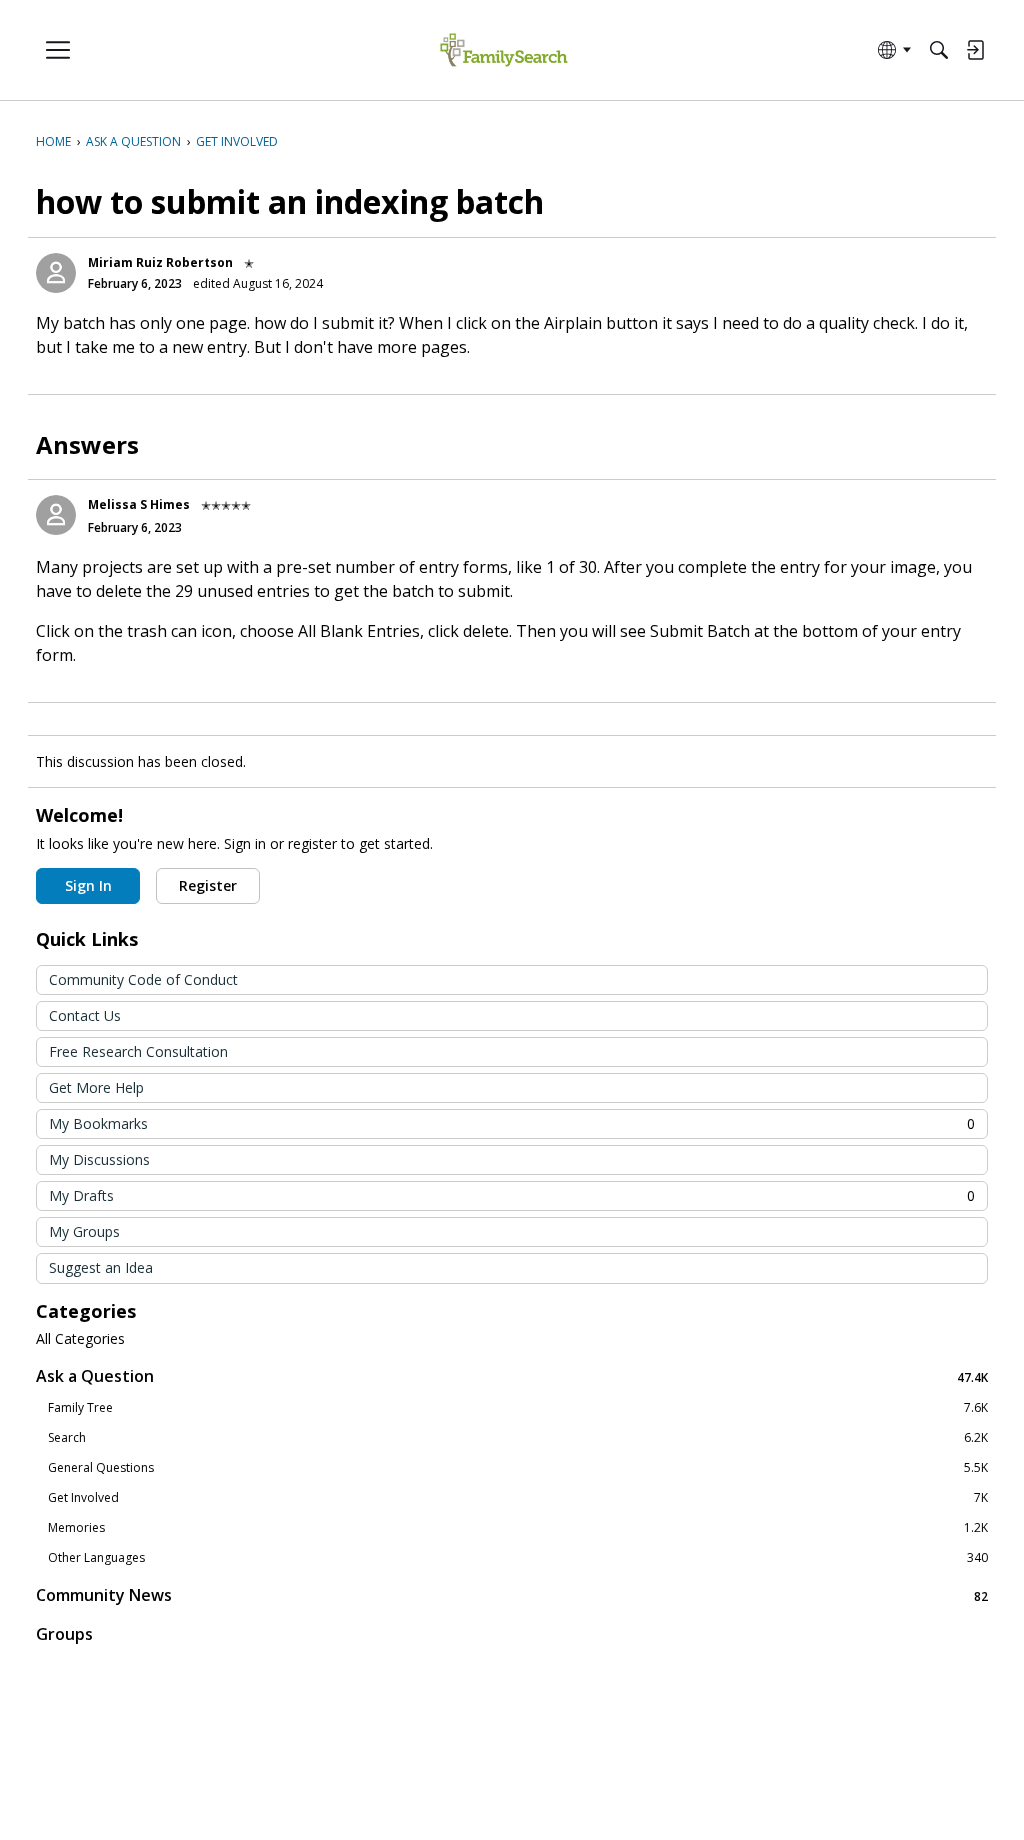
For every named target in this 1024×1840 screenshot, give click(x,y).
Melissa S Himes (139, 504)
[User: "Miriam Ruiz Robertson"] (56, 273)
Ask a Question (512, 1376)
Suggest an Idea (101, 1267)
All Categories (80, 1339)
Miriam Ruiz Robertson (160, 262)
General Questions (518, 1468)
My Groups (84, 1231)
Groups (64, 1634)
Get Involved (518, 1498)
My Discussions (99, 1159)
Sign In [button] (88, 885)
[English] (503, 50)
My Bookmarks (512, 1123)
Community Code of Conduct (143, 979)
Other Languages (518, 1558)
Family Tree (518, 1408)
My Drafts (512, 1195)
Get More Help (96, 1087)
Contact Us (85, 1015)
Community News (512, 1595)
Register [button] (208, 885)
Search (518, 1438)
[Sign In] (975, 50)
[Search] (939, 50)
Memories (518, 1528)
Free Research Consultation (138, 1051)
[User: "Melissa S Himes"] (56, 515)
